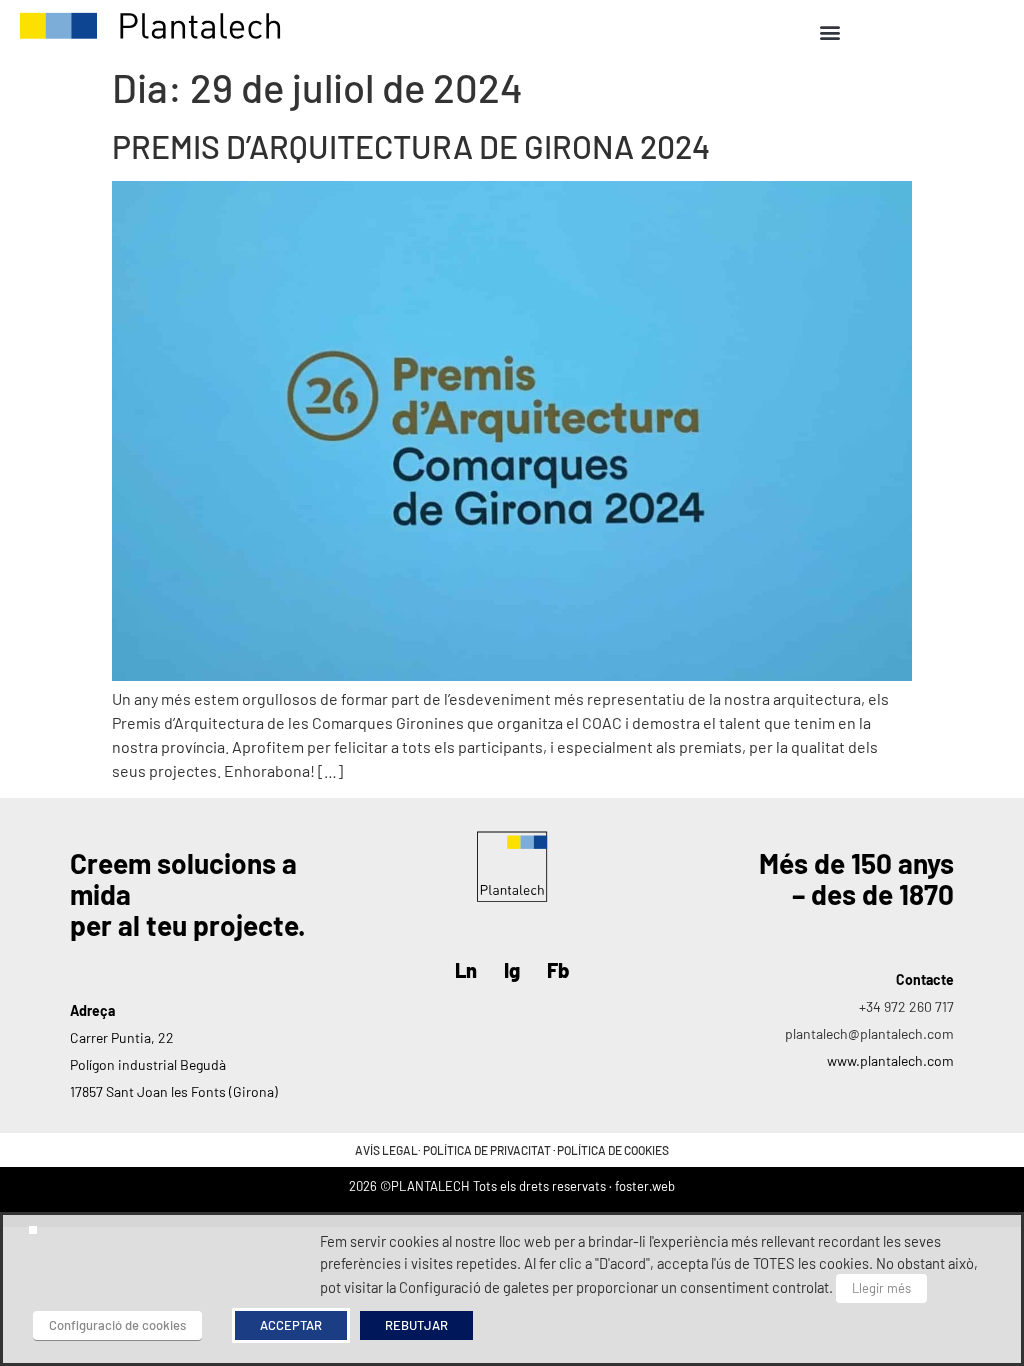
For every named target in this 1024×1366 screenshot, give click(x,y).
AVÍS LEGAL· (389, 1150)
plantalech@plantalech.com (869, 1033)
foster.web (645, 1186)
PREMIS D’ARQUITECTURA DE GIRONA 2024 (411, 146)
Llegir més (881, 1288)
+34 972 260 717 (906, 1006)
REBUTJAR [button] (416, 1325)
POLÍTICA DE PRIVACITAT (487, 1150)
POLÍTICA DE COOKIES (613, 1150)
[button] (829, 31)
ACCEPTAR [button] (291, 1325)
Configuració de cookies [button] (117, 1325)
